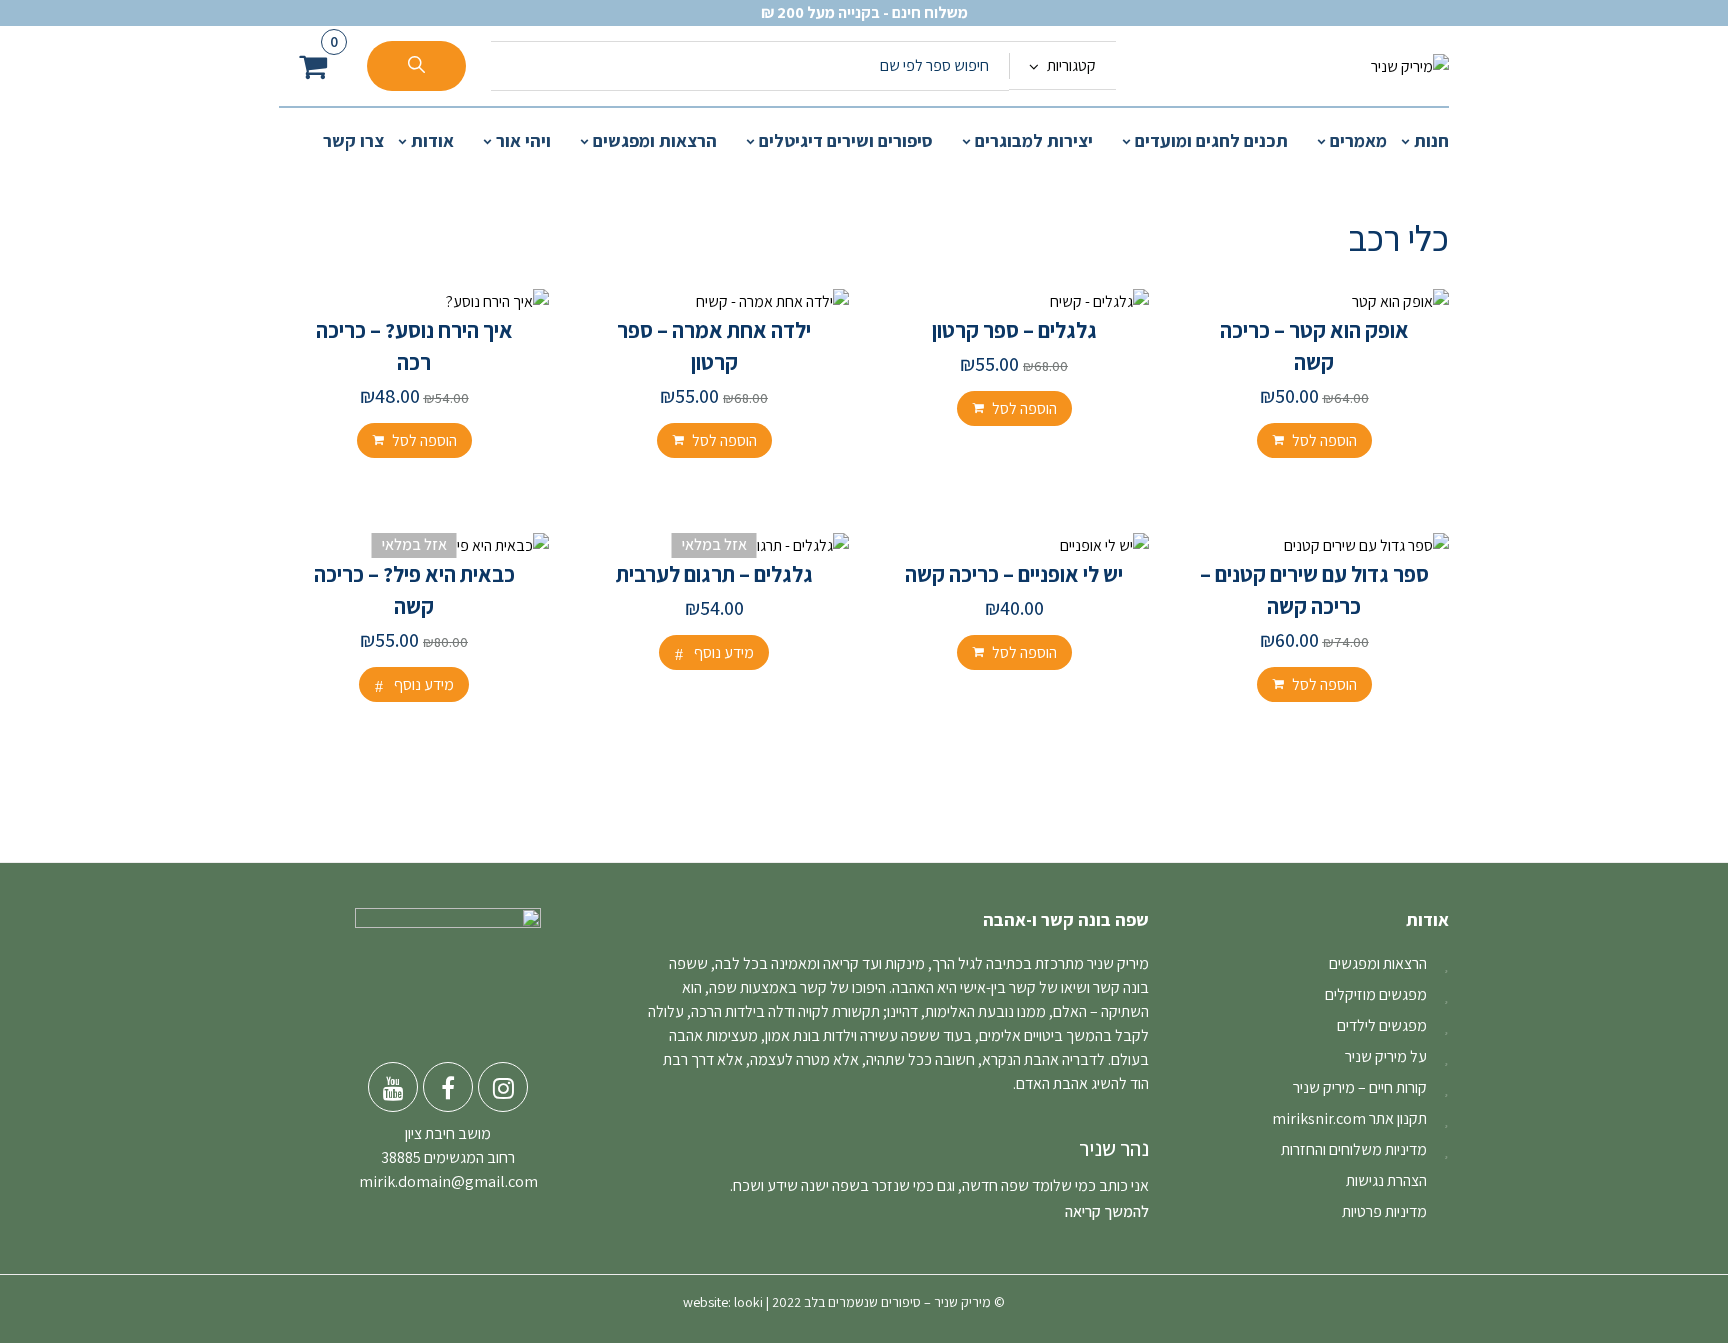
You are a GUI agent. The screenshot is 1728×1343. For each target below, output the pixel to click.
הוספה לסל (1324, 440)
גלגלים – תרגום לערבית (714, 574)
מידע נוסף (724, 652)
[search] (416, 66)
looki (748, 1302)
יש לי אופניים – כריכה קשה (1014, 574)
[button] (313, 66)
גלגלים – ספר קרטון (1014, 330)
